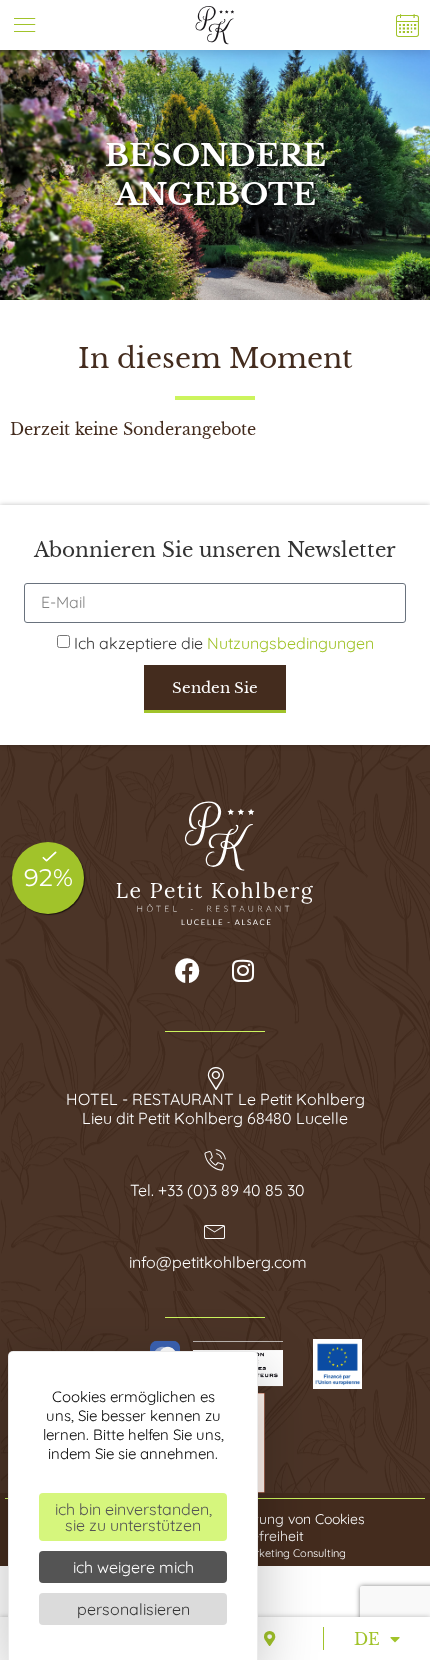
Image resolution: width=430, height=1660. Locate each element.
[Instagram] (243, 971)
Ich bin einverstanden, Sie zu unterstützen (133, 1517)
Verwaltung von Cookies (287, 1519)
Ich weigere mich (133, 1567)
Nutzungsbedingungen (290, 643)
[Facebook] (188, 971)
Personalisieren (133, 1609)
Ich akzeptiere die (224, 643)
